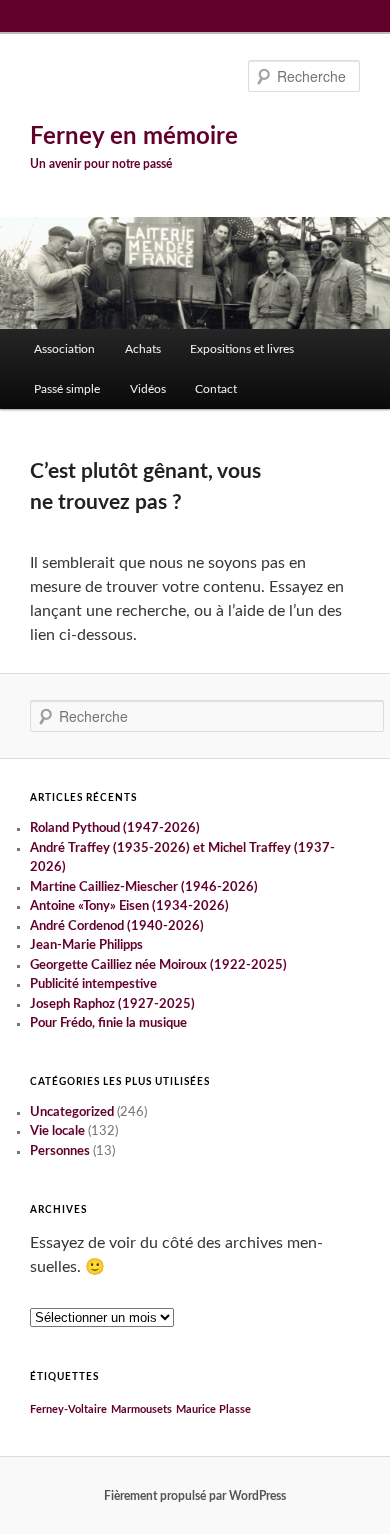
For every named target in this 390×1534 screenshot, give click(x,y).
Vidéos (148, 389)
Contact (216, 389)
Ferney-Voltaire (68, 1409)
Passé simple (67, 389)
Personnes (60, 1151)
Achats (143, 349)
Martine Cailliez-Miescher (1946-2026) (144, 887)
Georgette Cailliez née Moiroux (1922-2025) (158, 965)
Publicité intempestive (93, 984)
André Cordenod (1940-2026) (117, 926)
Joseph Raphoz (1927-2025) (112, 1004)
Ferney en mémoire (134, 137)
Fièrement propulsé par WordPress (195, 1496)
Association (64, 349)
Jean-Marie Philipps (86, 945)
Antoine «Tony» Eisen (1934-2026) (129, 906)
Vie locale (57, 1131)
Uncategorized (72, 1112)
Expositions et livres (242, 349)
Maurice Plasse (213, 1409)
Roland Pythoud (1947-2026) (115, 828)
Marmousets (141, 1409)
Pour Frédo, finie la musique (108, 1023)
